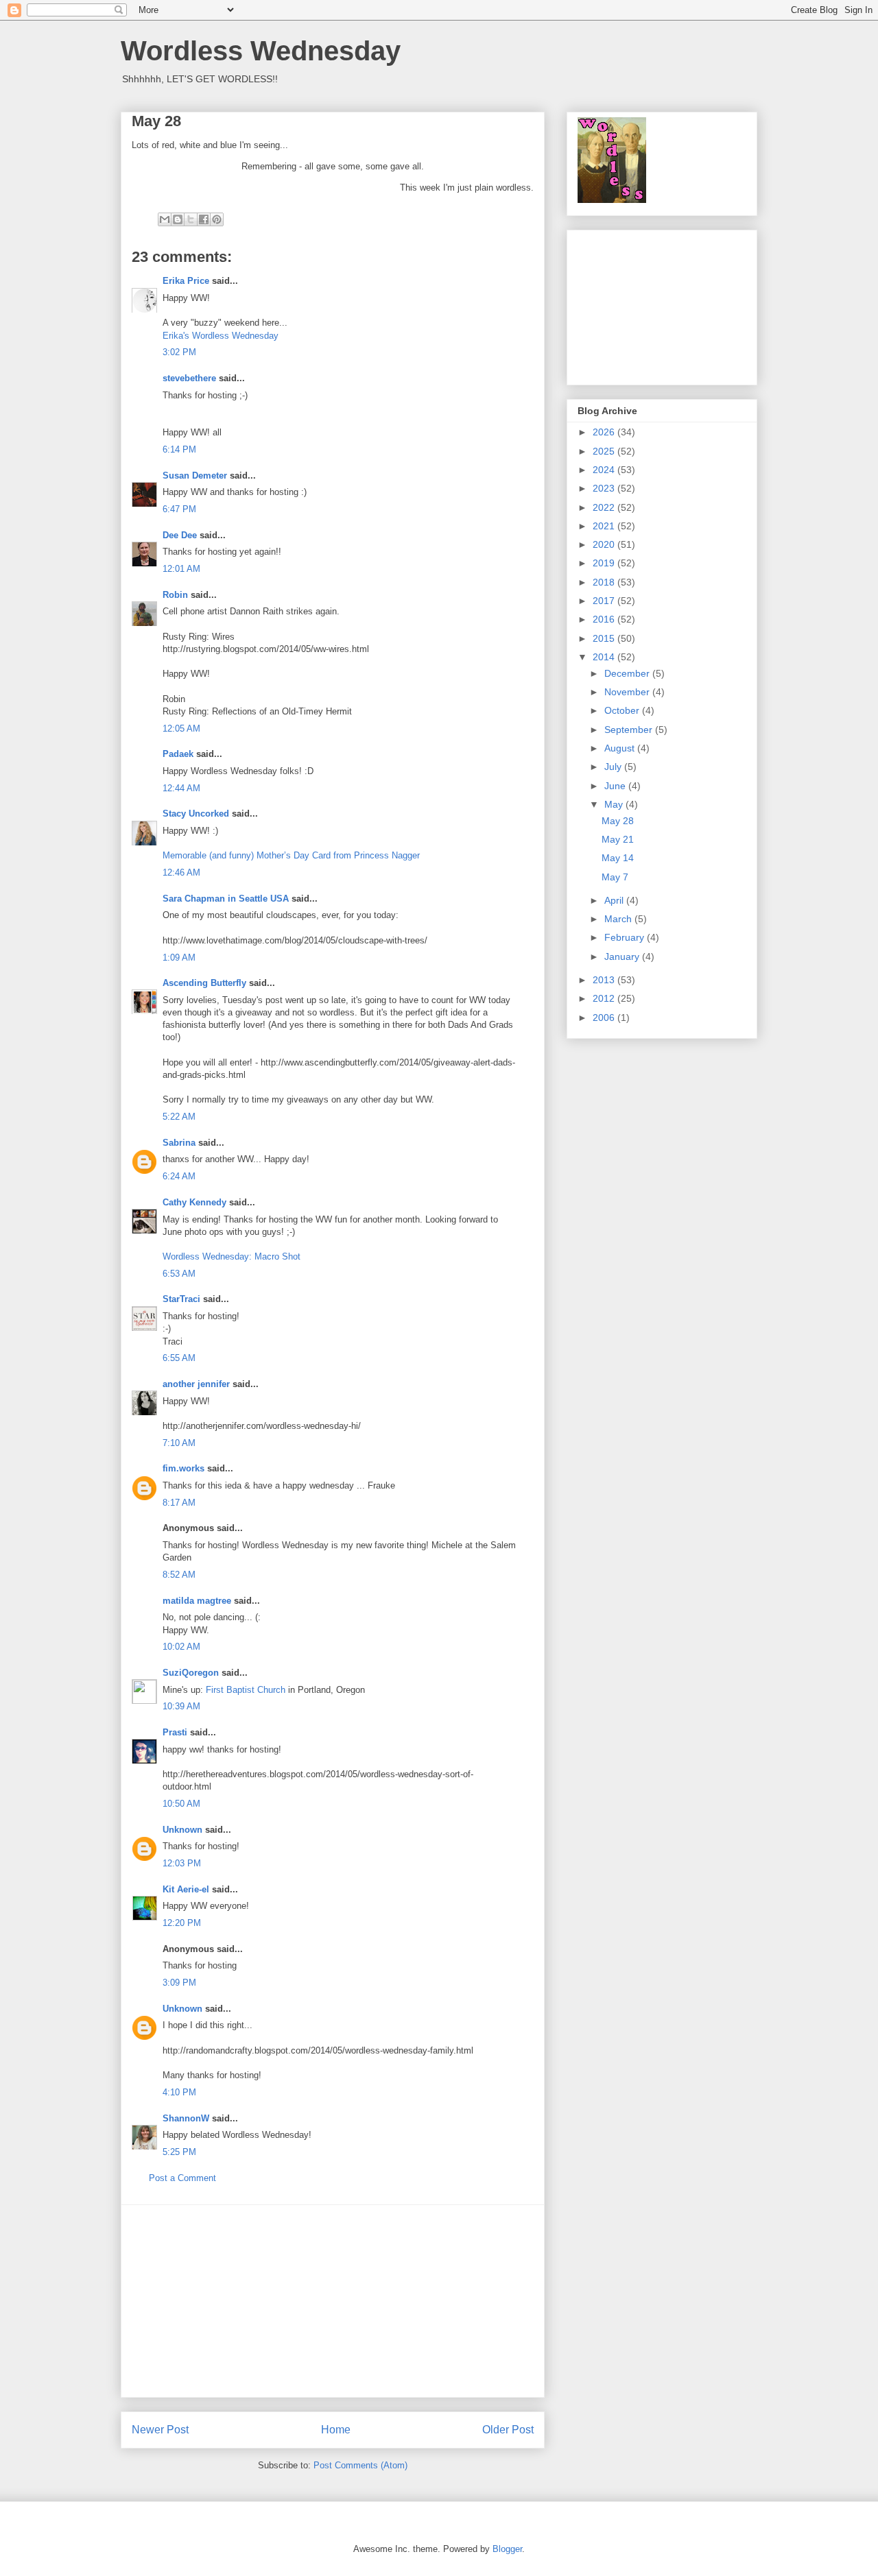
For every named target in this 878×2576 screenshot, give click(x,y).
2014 (605, 657)
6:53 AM (179, 1274)
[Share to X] (191, 219)
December (628, 673)
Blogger (507, 2549)
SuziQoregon (191, 1673)
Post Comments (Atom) (360, 2465)
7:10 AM (179, 1443)
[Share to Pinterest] (217, 219)
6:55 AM (179, 1358)
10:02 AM (181, 1647)
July (614, 767)
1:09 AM (179, 958)
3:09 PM (179, 1983)
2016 (605, 619)
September (630, 730)
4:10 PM (179, 2092)
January (623, 956)
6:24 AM (179, 1176)
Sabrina (179, 1143)
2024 (605, 470)
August (621, 748)
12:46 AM (181, 872)
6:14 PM (179, 449)
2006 (605, 1018)
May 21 (618, 839)
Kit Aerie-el (186, 1889)
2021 (605, 526)
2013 (605, 980)
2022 (605, 507)
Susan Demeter (195, 476)
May (615, 804)
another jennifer (196, 1384)
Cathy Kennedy (194, 1202)
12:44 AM (181, 788)
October (623, 710)
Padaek (178, 754)
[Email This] (165, 219)
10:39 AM (181, 1706)
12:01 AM (181, 569)
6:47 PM (179, 509)
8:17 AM (179, 1503)
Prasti (175, 1732)
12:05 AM (181, 729)
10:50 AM (181, 1804)
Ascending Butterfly (204, 983)
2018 (605, 582)
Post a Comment (182, 2178)
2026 (605, 432)
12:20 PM (182, 1923)
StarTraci (181, 1299)
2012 (605, 998)
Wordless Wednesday (261, 51)
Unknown (182, 1830)
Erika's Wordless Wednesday (221, 336)
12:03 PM (182, 1863)
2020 (605, 544)
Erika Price (186, 281)
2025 (605, 451)
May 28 (618, 821)
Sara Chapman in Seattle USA (226, 899)
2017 (605, 601)
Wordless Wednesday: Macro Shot (232, 1256)
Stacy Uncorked (196, 814)
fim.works (183, 1468)
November (628, 692)
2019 (605, 563)
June (616, 786)
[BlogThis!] (178, 219)
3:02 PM (179, 352)
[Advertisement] (333, 2301)
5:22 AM (179, 1117)
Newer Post (160, 2430)
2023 (605, 488)
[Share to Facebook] (204, 219)
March (619, 919)
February (626, 937)
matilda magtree (197, 1601)
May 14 (618, 858)
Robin (175, 595)
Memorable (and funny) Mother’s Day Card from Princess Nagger (291, 855)
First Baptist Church (246, 1690)
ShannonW (186, 2118)
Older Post (508, 2430)
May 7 (615, 877)
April (615, 900)
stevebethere (189, 378)
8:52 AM (179, 1575)
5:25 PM (179, 2152)
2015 (605, 638)
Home (336, 2430)
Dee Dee (181, 535)
